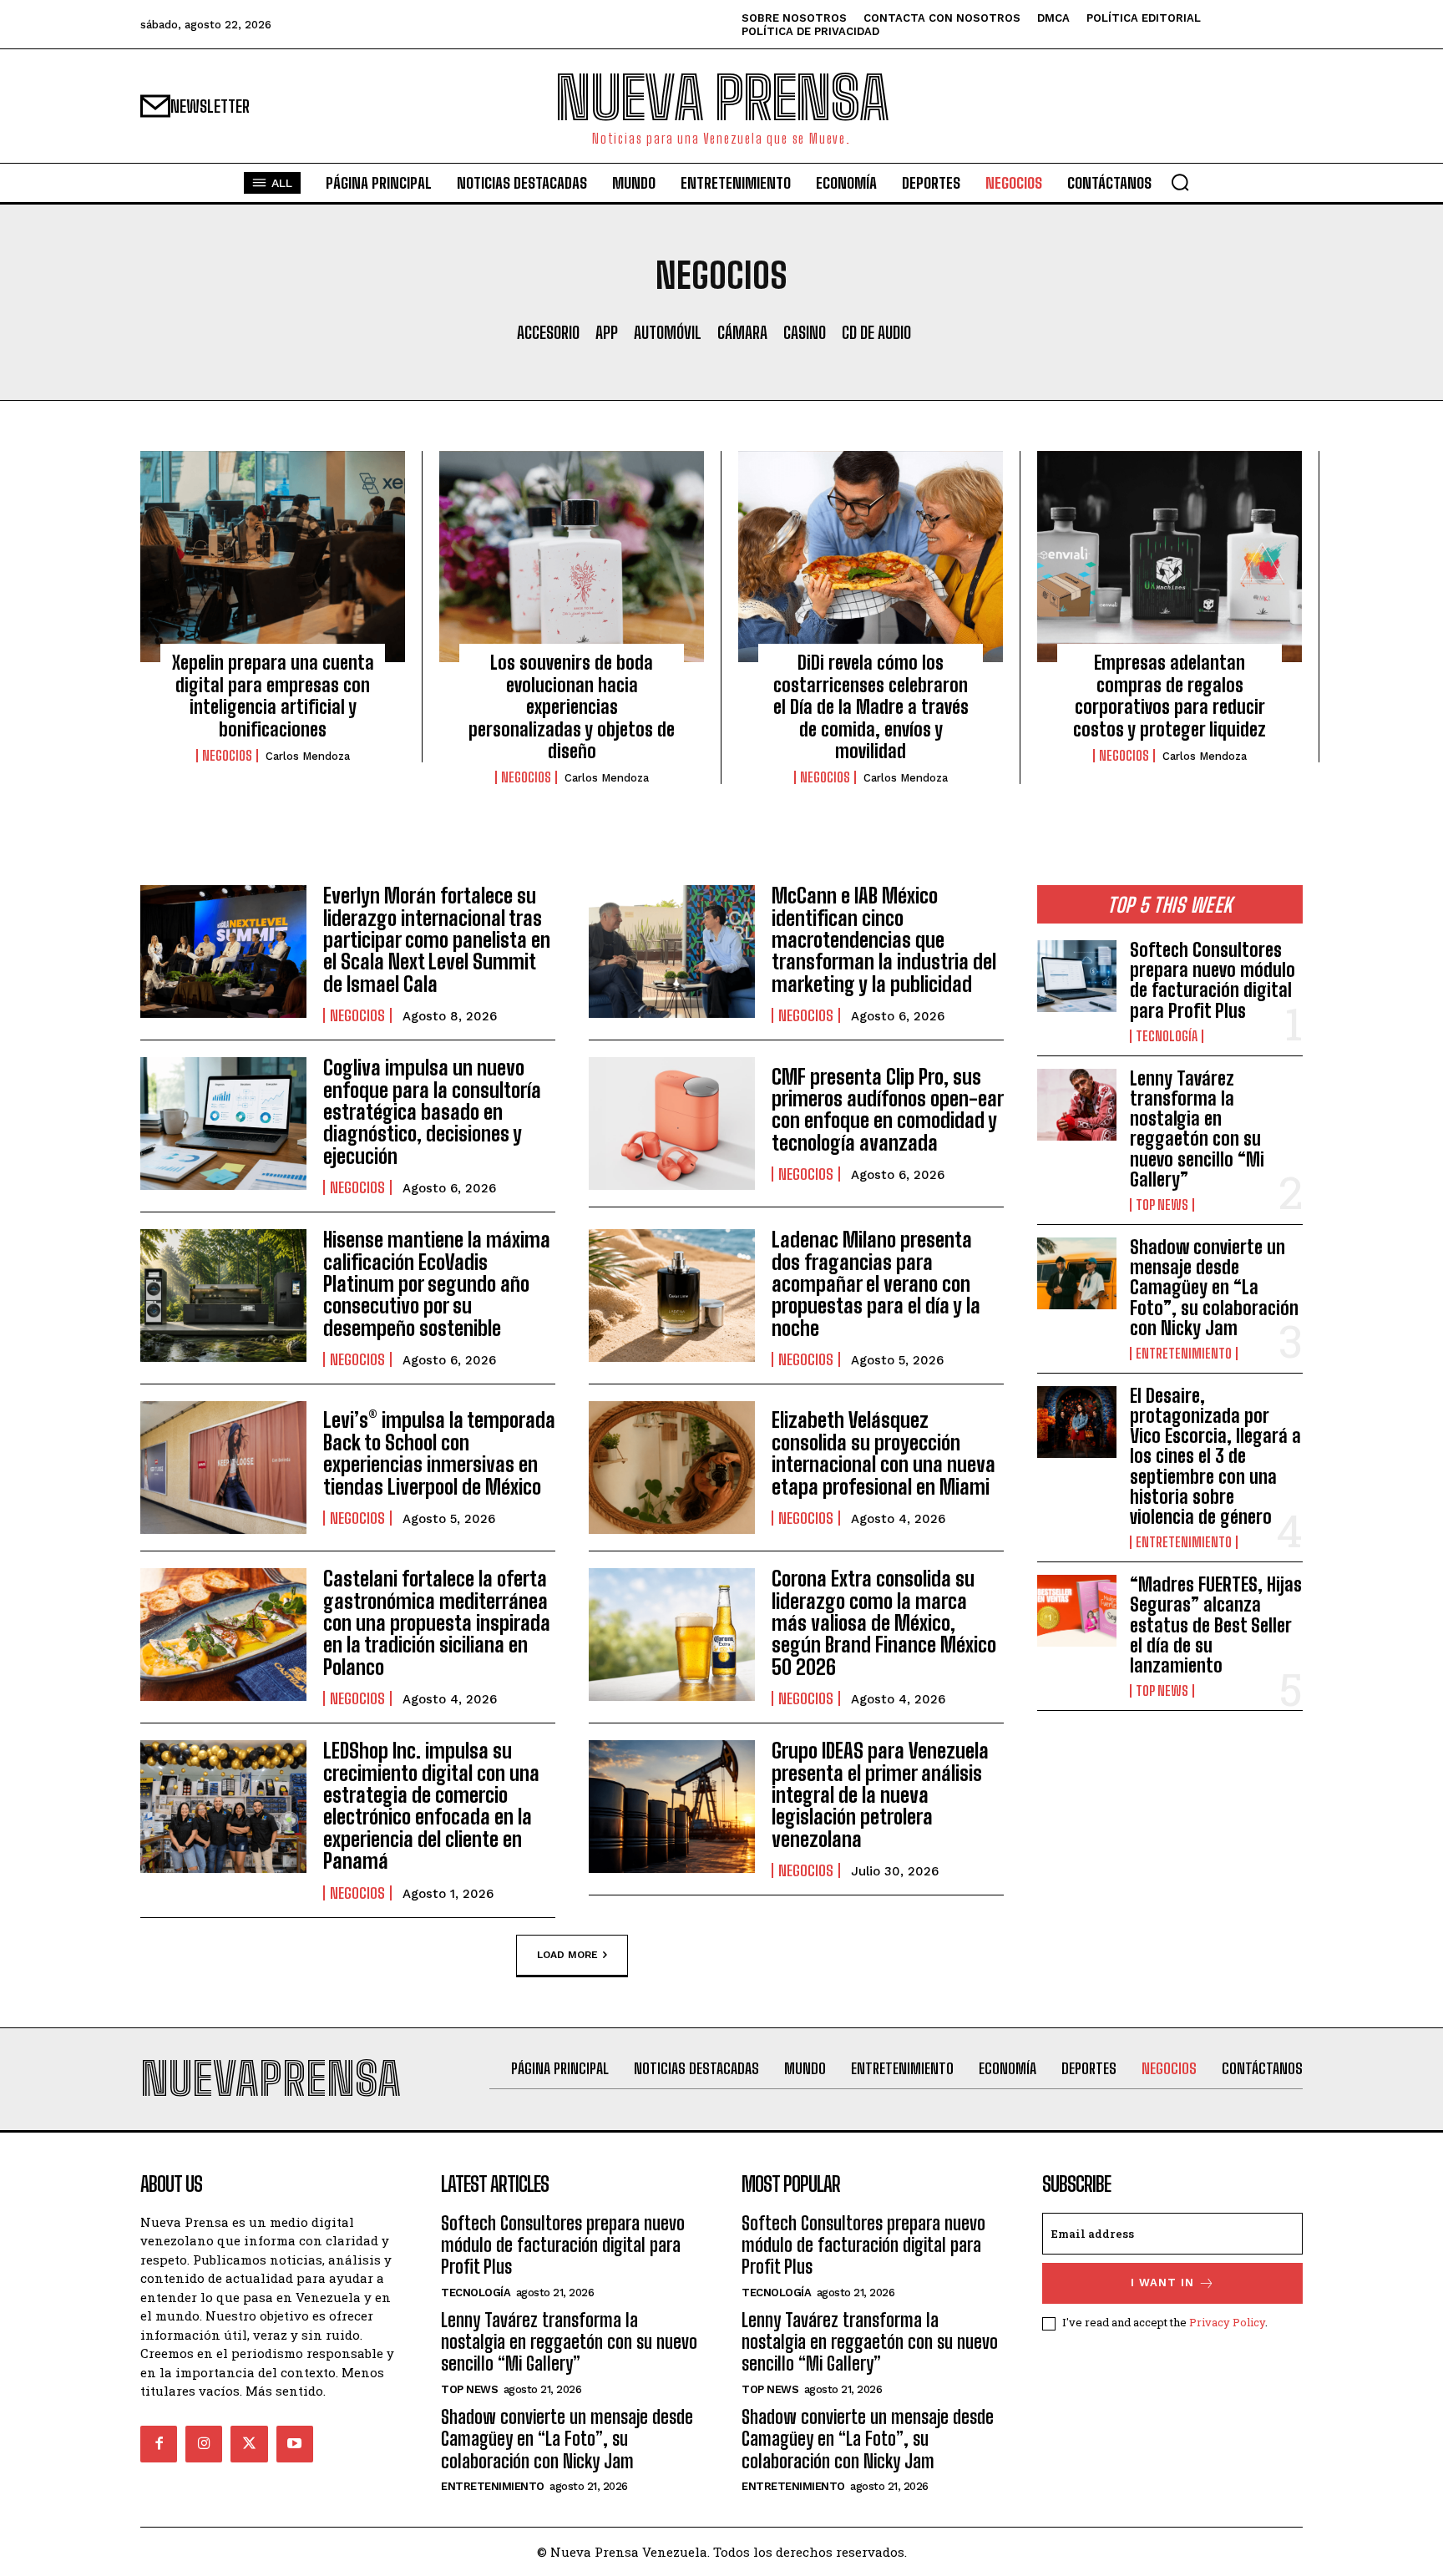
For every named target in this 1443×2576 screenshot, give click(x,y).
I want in (1162, 2282)
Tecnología (1167, 1036)
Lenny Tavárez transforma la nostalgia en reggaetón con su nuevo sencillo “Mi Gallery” (1197, 1129)
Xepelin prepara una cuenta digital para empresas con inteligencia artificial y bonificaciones (273, 696)
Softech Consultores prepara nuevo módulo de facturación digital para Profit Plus (1213, 980)
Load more (567, 1954)
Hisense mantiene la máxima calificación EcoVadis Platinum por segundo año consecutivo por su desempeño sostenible (437, 1284)
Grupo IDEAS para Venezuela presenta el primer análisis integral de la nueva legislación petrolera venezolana (880, 1795)
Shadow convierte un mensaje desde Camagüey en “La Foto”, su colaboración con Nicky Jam (1214, 1288)
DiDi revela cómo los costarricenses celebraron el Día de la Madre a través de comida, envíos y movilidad (871, 707)
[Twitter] (249, 2444)
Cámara (742, 332)
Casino (805, 332)
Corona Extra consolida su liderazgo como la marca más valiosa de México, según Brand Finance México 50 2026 (884, 1623)
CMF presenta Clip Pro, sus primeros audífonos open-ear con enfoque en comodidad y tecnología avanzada (888, 1110)
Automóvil (668, 332)
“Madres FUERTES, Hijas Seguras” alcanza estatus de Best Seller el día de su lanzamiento (1216, 1625)
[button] (1180, 182)
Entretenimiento (1184, 1354)
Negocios (227, 756)
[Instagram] (204, 2444)
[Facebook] (159, 2444)
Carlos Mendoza (308, 756)
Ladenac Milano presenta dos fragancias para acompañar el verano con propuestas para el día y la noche (876, 1284)
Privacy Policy (1227, 2322)
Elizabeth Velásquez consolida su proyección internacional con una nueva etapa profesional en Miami (884, 1453)
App (607, 332)
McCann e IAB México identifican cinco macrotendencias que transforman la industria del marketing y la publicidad (884, 940)
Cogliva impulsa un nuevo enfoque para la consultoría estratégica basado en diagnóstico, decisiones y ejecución (432, 1112)
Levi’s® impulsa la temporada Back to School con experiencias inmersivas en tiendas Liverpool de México (439, 1453)
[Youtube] (295, 2444)
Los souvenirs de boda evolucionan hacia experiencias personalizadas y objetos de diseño (572, 707)
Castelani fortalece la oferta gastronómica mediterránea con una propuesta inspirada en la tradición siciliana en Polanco (437, 1623)
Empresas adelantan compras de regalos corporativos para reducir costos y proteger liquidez (1170, 696)
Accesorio (548, 332)
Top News (1162, 1205)
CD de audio (876, 332)
